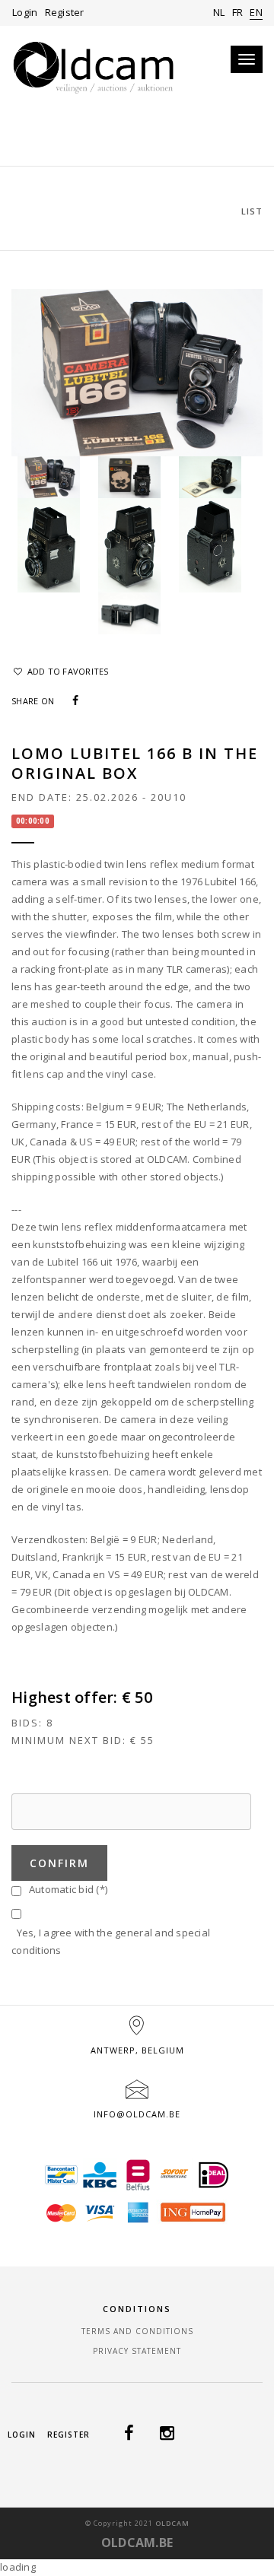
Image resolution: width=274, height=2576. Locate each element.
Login (25, 12)
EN (256, 12)
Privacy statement (137, 2351)
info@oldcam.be (137, 2114)
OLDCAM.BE (137, 2543)
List (252, 211)
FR (238, 12)
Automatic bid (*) (65, 1889)
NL (219, 12)
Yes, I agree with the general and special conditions (111, 1941)
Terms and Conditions (137, 2331)
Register (65, 12)
